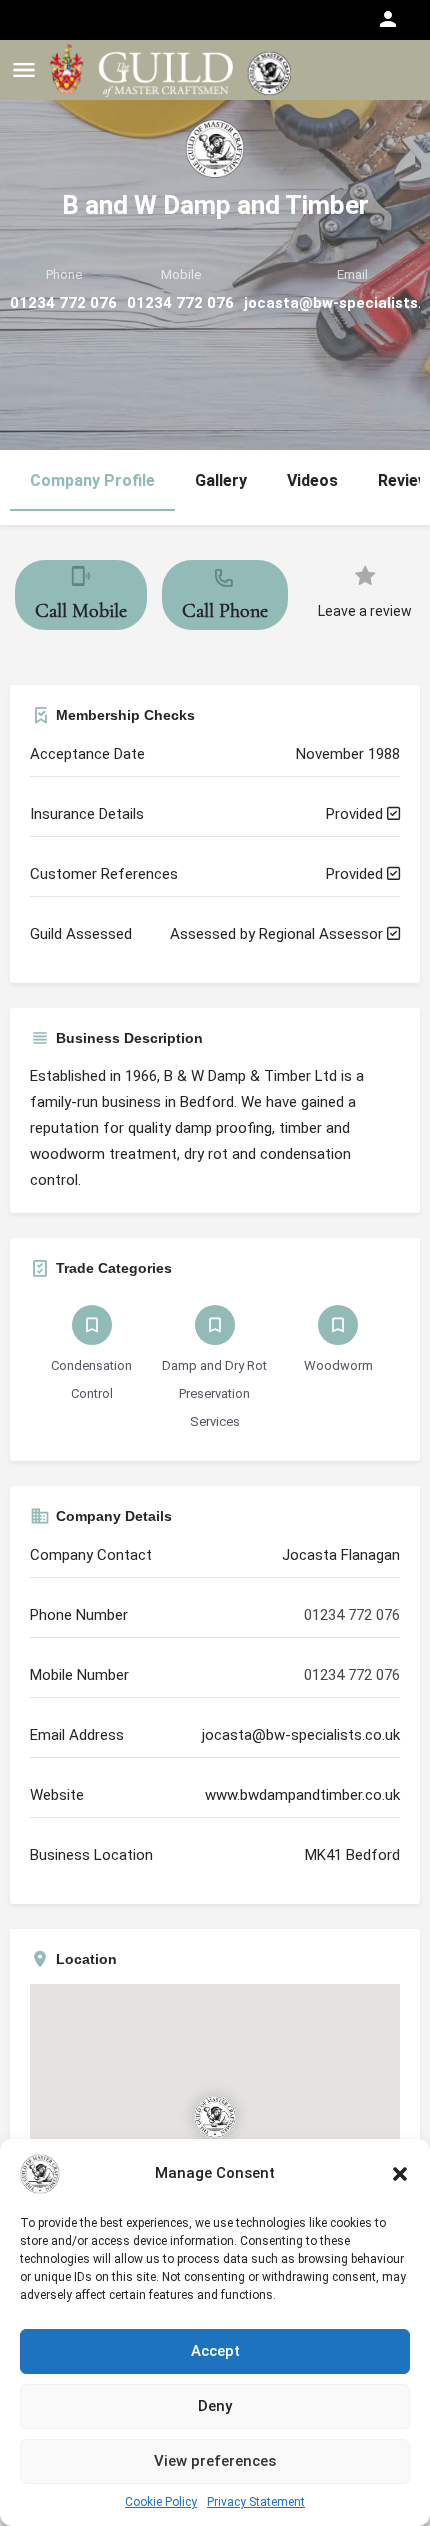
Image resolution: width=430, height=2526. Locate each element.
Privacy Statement (256, 2502)
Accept (215, 2351)
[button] (400, 2174)
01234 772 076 (63, 303)
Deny (215, 2406)
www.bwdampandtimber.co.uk (302, 1795)
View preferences (215, 2461)
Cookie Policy (161, 2502)
